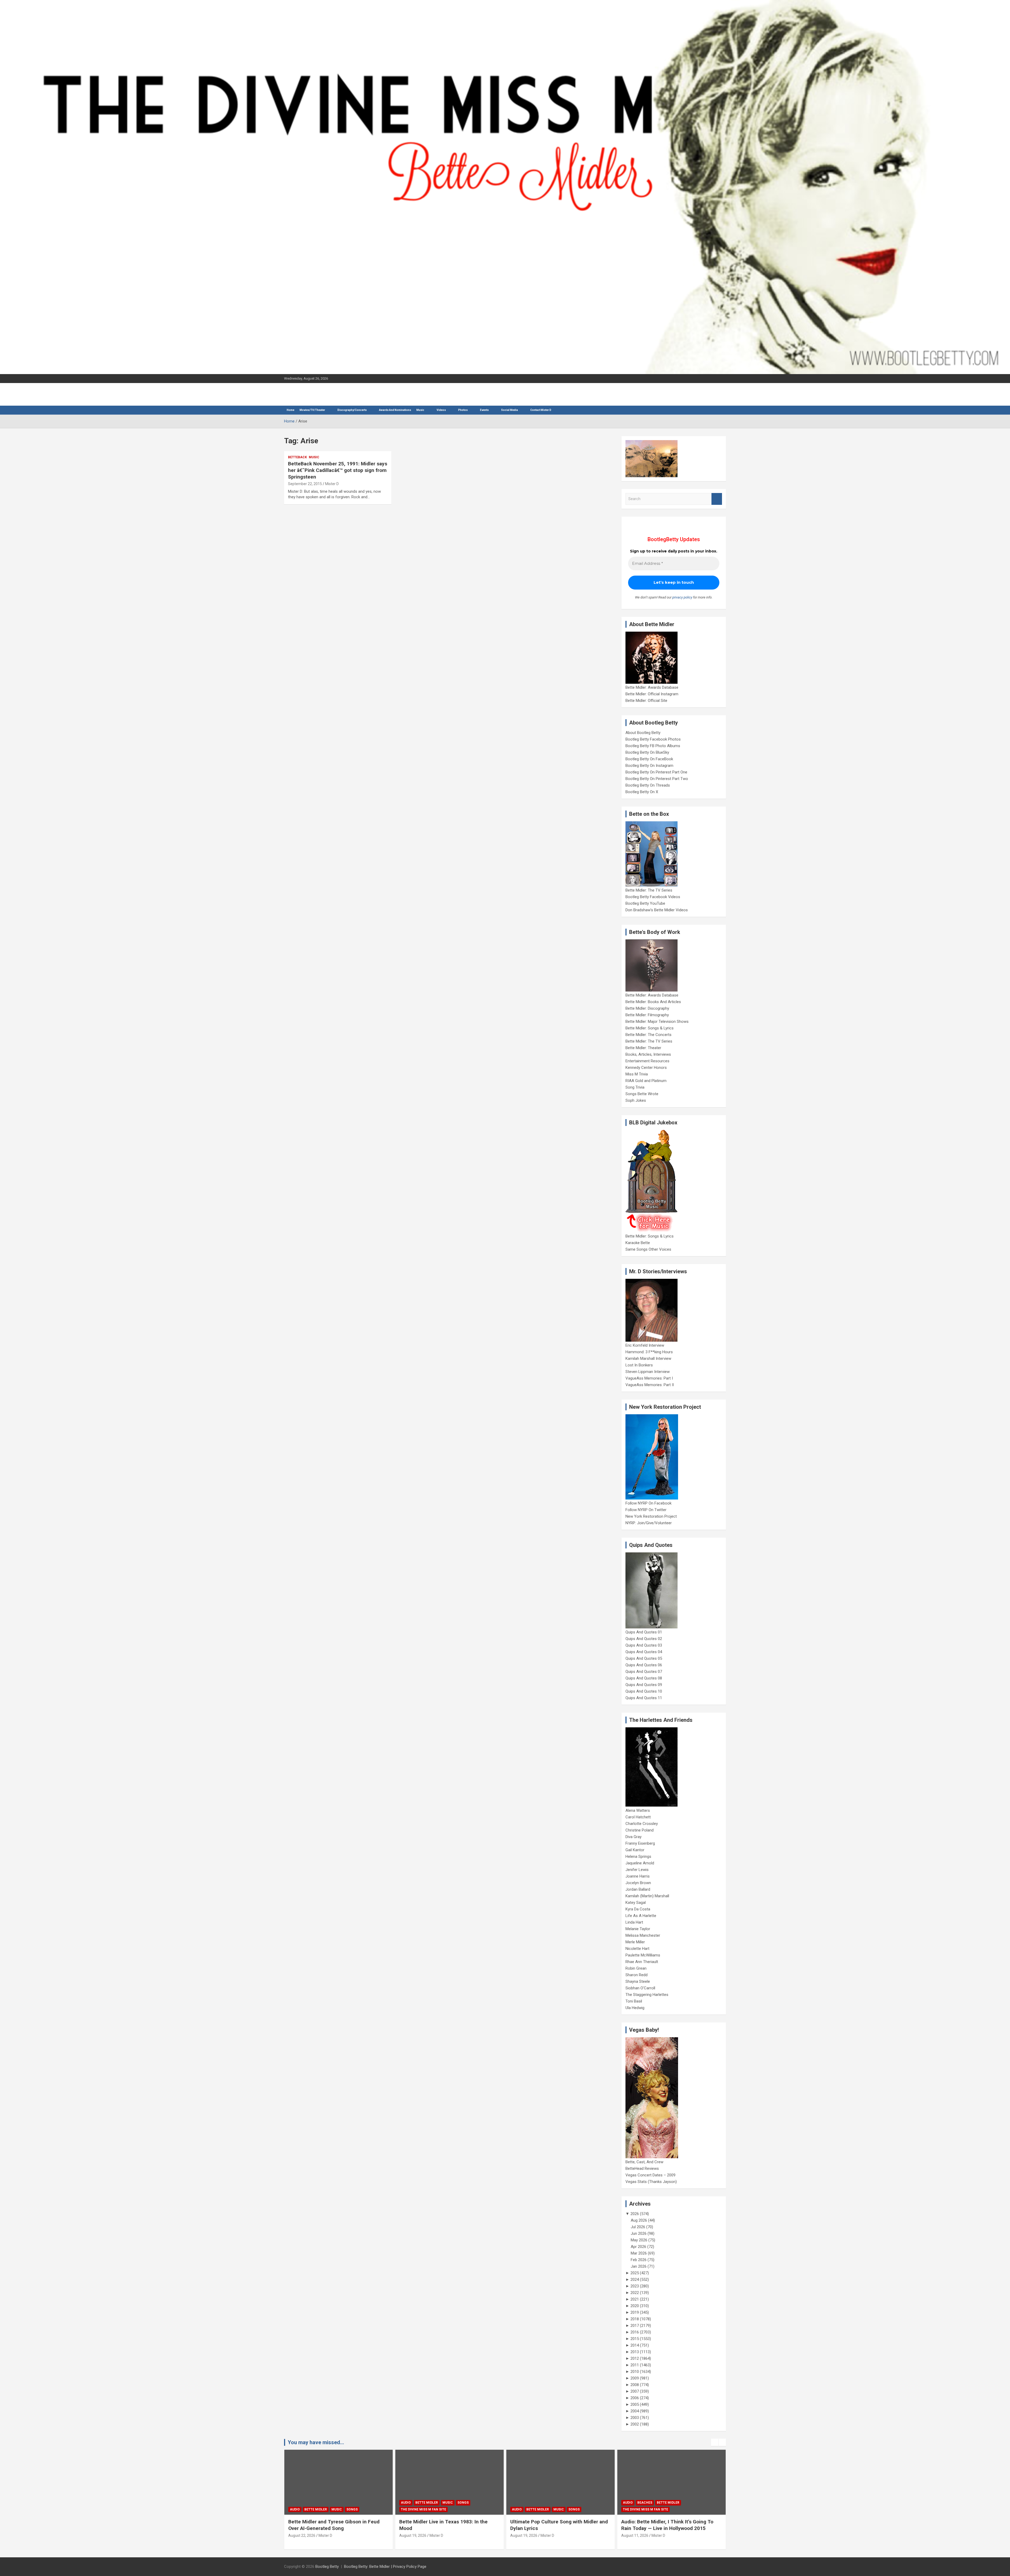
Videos (441, 410)
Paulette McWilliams (643, 1955)
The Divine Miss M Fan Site (423, 2509)
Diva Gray (633, 1837)
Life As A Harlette (641, 1916)
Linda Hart (634, 1922)
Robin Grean (636, 1968)
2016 (635, 2332)
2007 (635, 2391)
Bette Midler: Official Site (646, 701)
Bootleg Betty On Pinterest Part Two (657, 779)
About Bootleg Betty (643, 733)
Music (420, 410)
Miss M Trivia (637, 1074)
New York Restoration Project (651, 1516)
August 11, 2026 (413, 2535)
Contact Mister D (541, 410)
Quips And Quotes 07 (644, 1672)
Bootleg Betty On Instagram (649, 766)
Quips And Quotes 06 (644, 1665)
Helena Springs (638, 1856)
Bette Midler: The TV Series (649, 890)
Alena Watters (638, 1810)
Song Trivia (635, 1087)
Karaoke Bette (638, 1243)
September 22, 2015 (305, 484)
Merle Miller (635, 1942)
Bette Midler (316, 2509)
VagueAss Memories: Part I (649, 1378)
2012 (635, 2358)
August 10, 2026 (524, 2535)
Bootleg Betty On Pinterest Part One (656, 772)
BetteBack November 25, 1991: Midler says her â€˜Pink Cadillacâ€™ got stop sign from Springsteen (338, 470)
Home (291, 410)
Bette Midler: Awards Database (652, 687)
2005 (635, 2404)
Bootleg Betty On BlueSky (647, 752)
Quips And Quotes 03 (644, 1645)
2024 (635, 2280)
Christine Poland (640, 1830)
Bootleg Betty (327, 2567)
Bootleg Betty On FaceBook (649, 759)
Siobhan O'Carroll (640, 1988)
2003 (635, 2418)
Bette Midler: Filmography (647, 1015)
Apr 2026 (638, 2247)
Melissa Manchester (643, 1935)
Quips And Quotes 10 (644, 1691)
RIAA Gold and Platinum (646, 1081)
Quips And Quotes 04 (644, 1652)
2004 (635, 2411)
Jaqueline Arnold (640, 1863)
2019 (635, 2312)
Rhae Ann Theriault (642, 1962)
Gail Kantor (635, 1850)
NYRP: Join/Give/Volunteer (649, 1523)
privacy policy (682, 597)
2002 (635, 2424)
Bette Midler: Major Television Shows (657, 1022)
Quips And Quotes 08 (644, 1678)
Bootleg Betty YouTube (645, 903)
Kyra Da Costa (638, 1909)
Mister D (332, 484)
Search (717, 499)
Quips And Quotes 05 (644, 1658)
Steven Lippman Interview (648, 1372)
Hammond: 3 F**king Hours (649, 1352)
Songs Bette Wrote (642, 1094)
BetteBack (297, 457)
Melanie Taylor (638, 1929)
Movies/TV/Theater (312, 410)
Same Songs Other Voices (648, 1249)
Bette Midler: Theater (643, 1048)
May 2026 (639, 2240)
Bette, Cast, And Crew (644, 2162)
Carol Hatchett (638, 1817)
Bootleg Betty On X (642, 792)
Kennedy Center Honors (646, 1068)
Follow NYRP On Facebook (648, 1503)
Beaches (423, 2503)
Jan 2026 (639, 2266)
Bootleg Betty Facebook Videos (653, 897)
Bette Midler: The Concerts (648, 1035)
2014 (635, 2345)
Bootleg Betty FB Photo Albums (653, 746)
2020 (635, 2306)
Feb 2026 (639, 2260)
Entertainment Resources (647, 1061)
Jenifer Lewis (637, 1870)
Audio (295, 2509)
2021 (635, 2299)
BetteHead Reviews (642, 2169)
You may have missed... (316, 2442)
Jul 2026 (638, 2227)
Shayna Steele (638, 1981)
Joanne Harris (638, 1876)
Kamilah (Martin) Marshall (647, 1896)
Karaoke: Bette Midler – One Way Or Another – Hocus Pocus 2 (551, 2525)
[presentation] (715, 2442)
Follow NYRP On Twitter (646, 1510)
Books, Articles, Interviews (648, 1054)
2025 (635, 2273)
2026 (635, 2214)
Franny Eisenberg (640, 1843)
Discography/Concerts (352, 410)
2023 (635, 2286)
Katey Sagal (636, 1903)
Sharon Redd (637, 1975)
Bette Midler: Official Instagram (652, 694)
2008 (635, 2385)
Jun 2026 (639, 2233)
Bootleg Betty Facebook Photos (653, 739)
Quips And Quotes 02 (644, 1639)
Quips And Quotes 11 (644, 1698)
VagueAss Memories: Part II (650, 1385)
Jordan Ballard (638, 1889)
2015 (635, 2339)
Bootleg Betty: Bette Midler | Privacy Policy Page (385, 2567)
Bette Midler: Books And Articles (653, 1002)
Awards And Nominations (395, 410)
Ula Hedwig (635, 2008)
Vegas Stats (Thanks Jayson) (651, 2182)
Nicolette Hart (637, 1949)
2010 (635, 2372)
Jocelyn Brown (638, 1883)
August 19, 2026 (302, 2535)
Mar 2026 (639, 2253)
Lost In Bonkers (639, 1365)
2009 (635, 2378)
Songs (352, 2509)
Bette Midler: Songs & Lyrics (650, 1028)
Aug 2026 (639, 2220)
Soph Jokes (636, 1100)
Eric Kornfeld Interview (645, 1345)
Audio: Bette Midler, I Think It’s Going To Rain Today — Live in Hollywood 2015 (445, 2525)
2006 (635, 2398)
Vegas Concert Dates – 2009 (650, 2175)
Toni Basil (634, 2001)
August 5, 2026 (634, 2535)
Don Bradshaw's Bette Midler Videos (657, 910)
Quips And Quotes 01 (644, 1632)
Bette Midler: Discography (647, 1008)
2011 (635, 2365)
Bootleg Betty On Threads (648, 785)
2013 (635, 2352)
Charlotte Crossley (642, 1824)
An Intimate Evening (641, 2509)
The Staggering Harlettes (647, 1995)
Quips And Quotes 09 (644, 1685)
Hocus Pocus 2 (566, 2503)
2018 (635, 2319)
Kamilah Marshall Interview (648, 1359)
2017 (635, 2326)
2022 (635, 2293)
